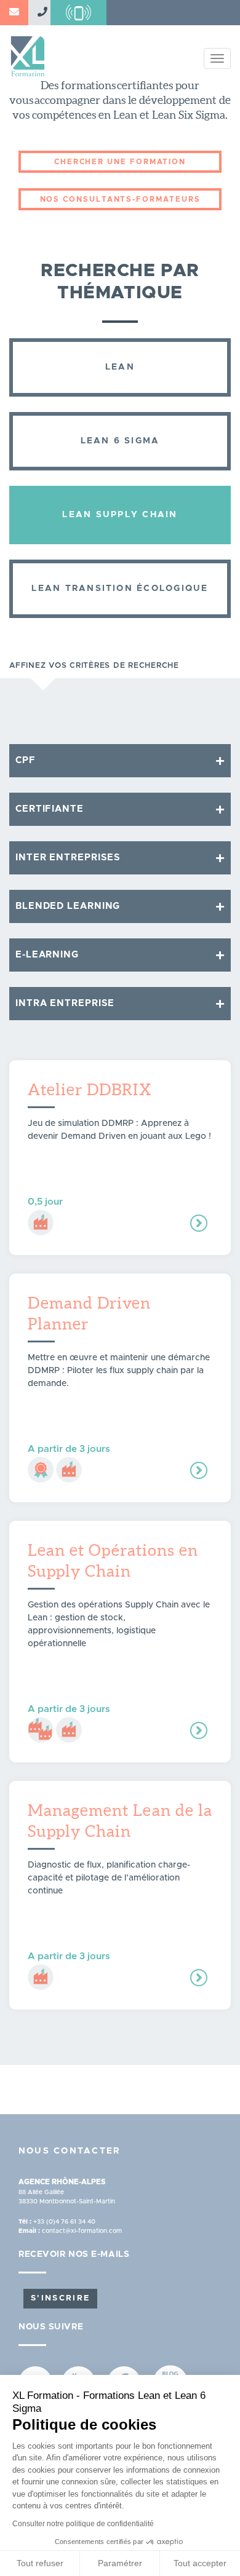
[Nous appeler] (39, 13)
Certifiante (50, 809)
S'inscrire (60, 2298)
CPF (26, 760)
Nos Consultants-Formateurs (120, 199)
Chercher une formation (120, 162)
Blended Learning (68, 906)
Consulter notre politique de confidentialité (83, 2524)
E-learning (47, 955)
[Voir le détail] (199, 1223)
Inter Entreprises (68, 858)
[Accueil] (28, 52)
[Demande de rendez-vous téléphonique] (78, 13)
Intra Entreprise (65, 1003)
